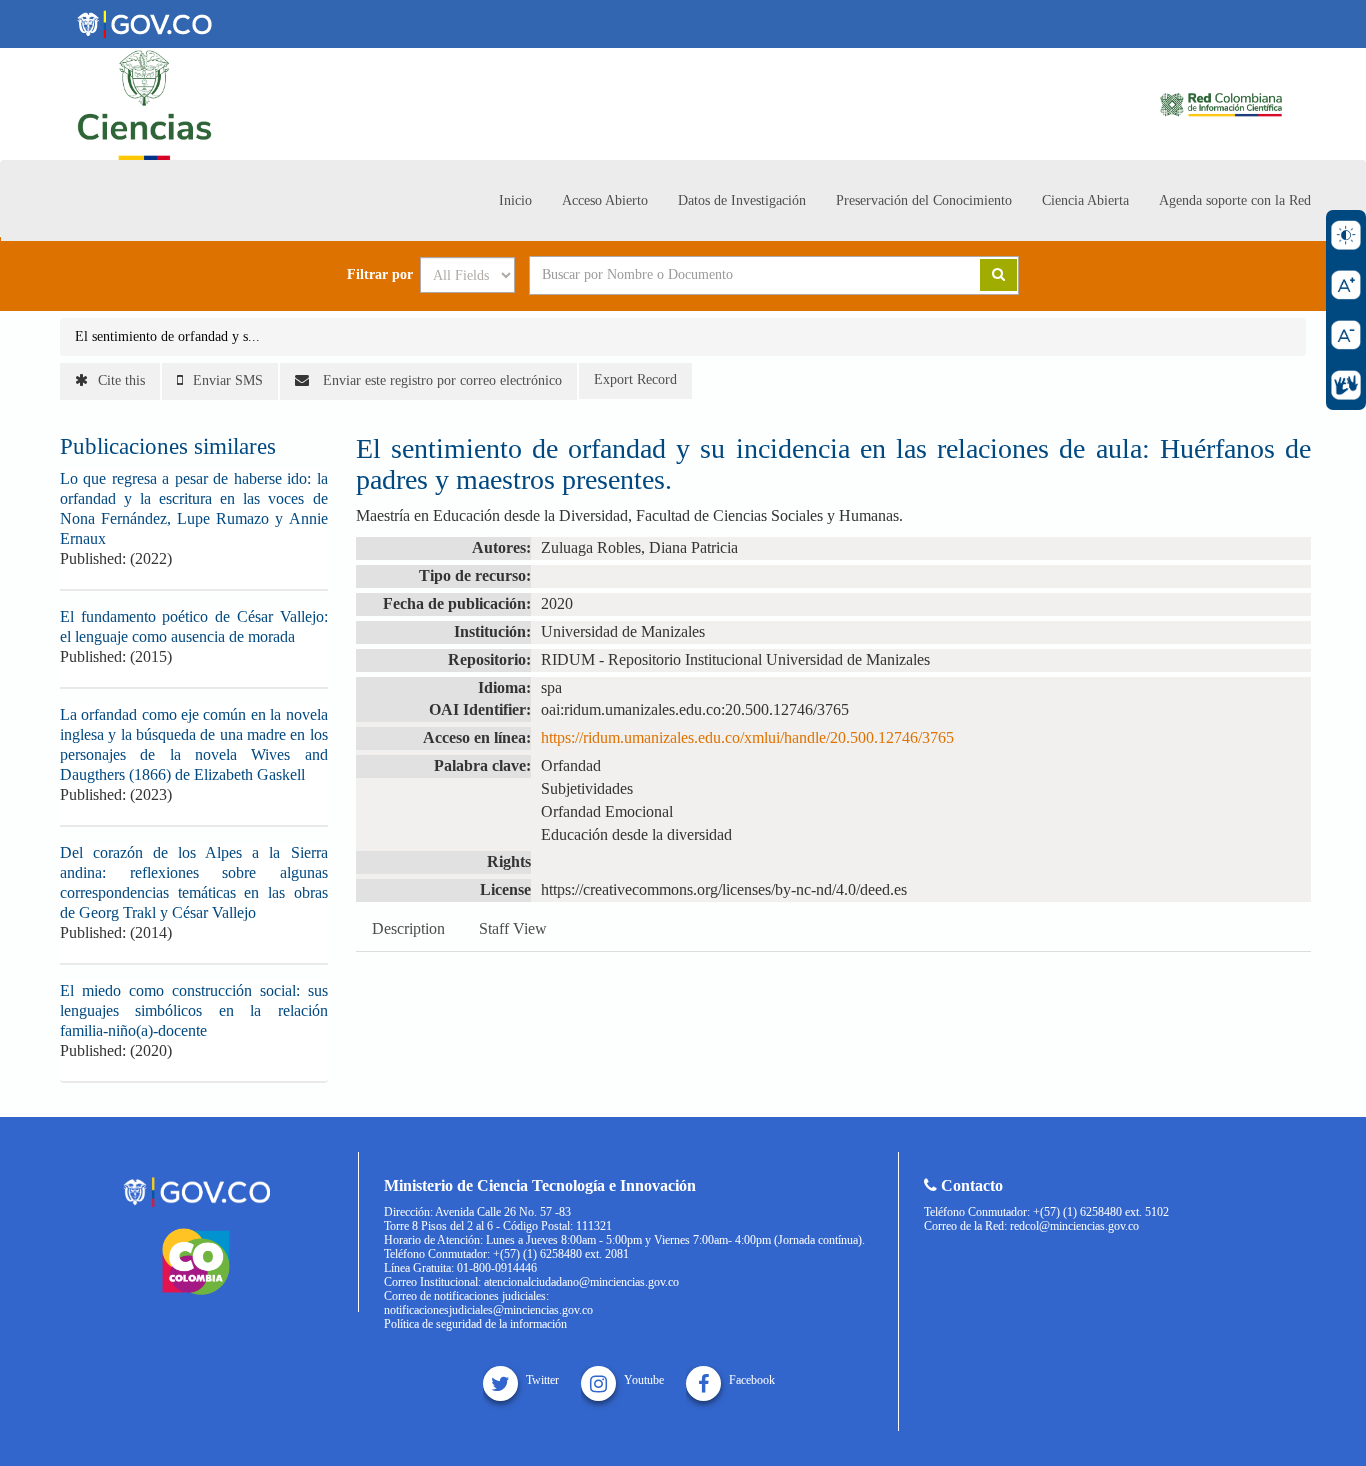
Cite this (121, 380)
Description (408, 928)
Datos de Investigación (742, 200)
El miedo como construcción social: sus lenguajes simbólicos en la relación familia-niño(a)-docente (194, 1010)
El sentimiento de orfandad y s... (167, 336)
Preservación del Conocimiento (924, 200)
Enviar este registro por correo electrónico (440, 380)
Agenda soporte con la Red (1235, 200)
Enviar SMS (228, 380)
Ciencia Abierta (1085, 200)
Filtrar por (380, 275)
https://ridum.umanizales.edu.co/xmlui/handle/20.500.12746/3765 (747, 737)
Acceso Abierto (605, 200)
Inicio (515, 200)
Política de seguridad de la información (475, 1324)
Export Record (635, 379)
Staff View (513, 928)
